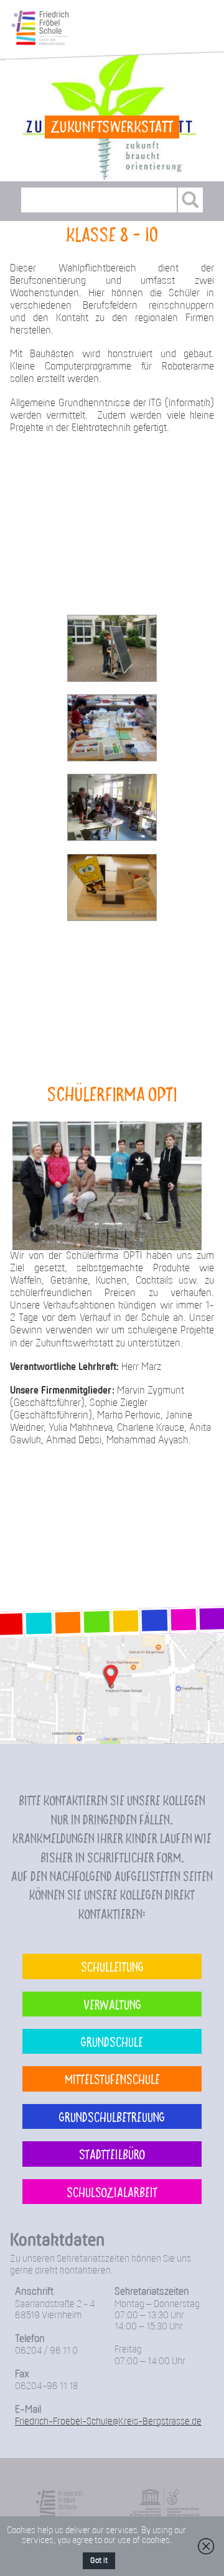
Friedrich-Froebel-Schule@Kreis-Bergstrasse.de (108, 2422)
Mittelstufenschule (112, 2079)
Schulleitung (112, 1966)
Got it (99, 2561)
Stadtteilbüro (112, 2154)
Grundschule (112, 2041)
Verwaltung (112, 2004)
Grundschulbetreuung (112, 2116)
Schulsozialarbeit (112, 2192)
